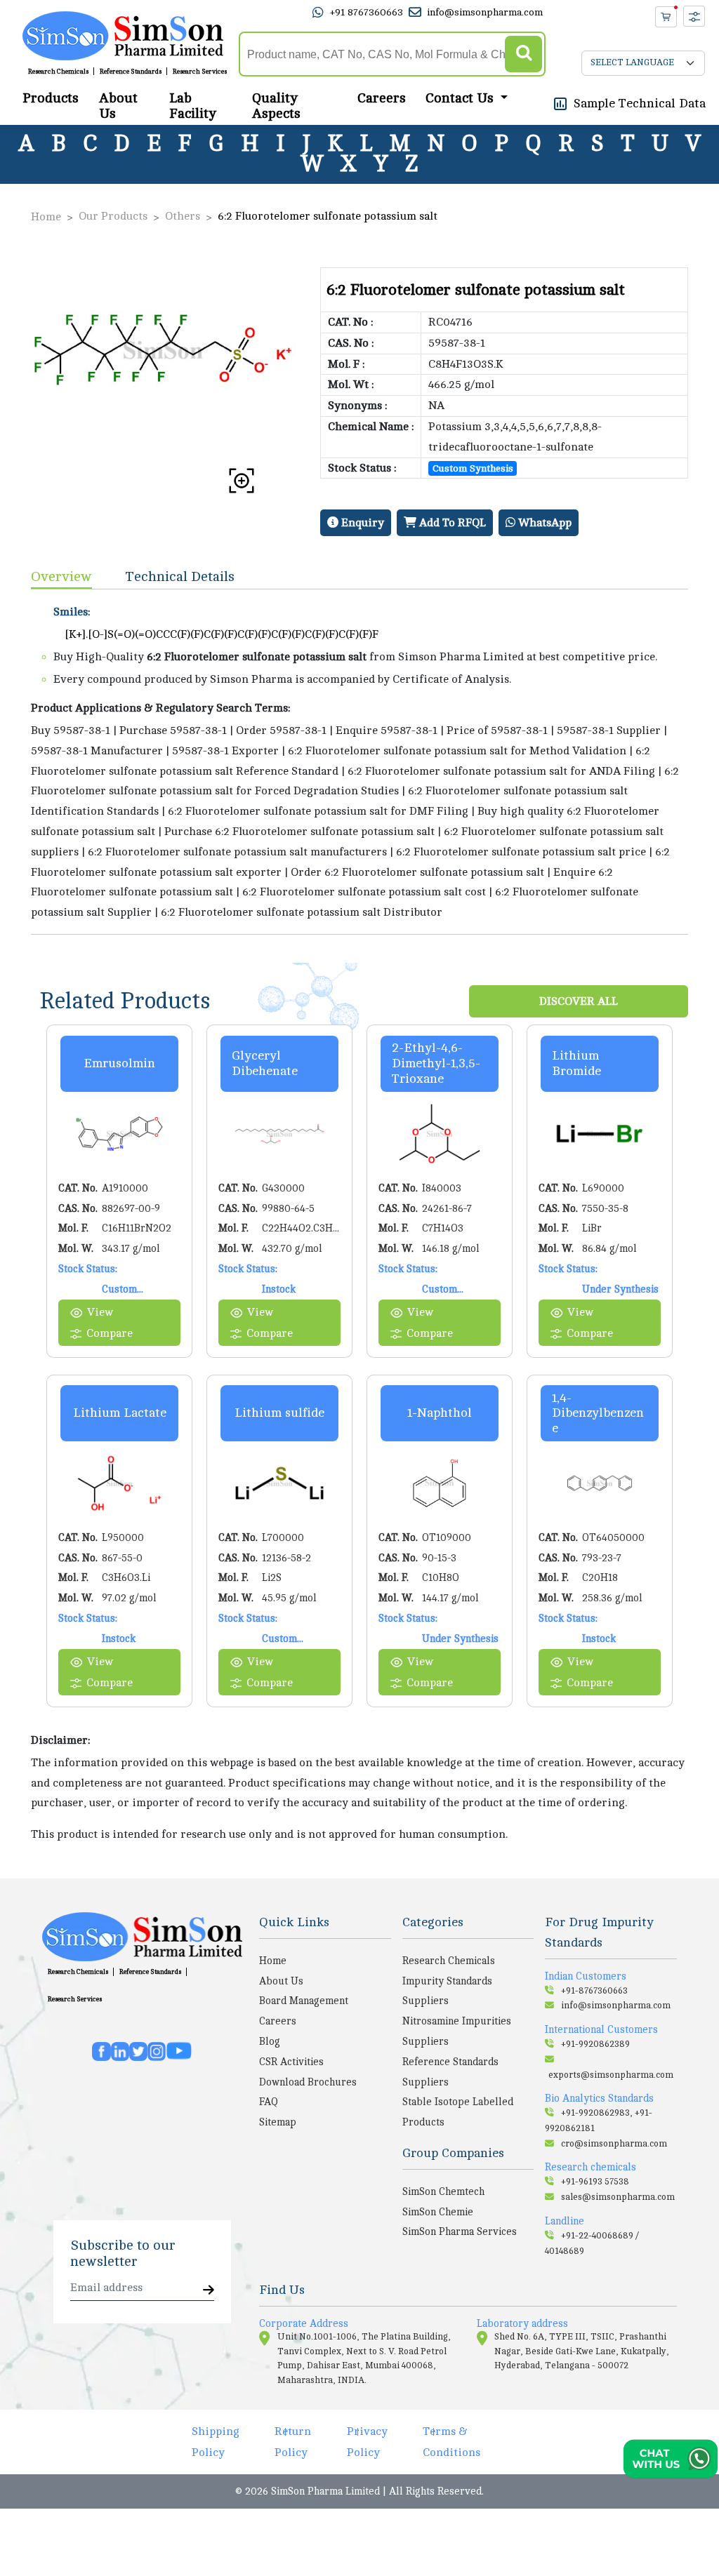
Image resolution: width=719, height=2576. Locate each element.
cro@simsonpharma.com (614, 2144)
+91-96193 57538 (595, 2182)
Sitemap (278, 2122)
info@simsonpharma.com (485, 12)
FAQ (269, 2102)
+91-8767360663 (594, 1991)
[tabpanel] (359, 762)
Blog (270, 2041)
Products (51, 98)
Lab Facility (193, 106)
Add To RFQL (451, 523)
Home (46, 217)
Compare (110, 1333)
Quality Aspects (276, 106)
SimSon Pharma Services (460, 2231)
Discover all (579, 1001)
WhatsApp (543, 523)
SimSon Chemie (438, 2212)
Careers (382, 98)
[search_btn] (523, 54)
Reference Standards (131, 72)
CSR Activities (291, 2062)
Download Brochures (308, 2082)
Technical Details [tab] (180, 576)
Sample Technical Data (640, 103)
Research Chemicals (58, 72)
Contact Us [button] (461, 98)
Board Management (304, 2001)
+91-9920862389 (595, 2044)
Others (183, 216)
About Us (118, 106)
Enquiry (361, 523)
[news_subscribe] (209, 2291)
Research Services (200, 72)
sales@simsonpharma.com (618, 2197)
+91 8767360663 (366, 12)
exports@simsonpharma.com (611, 2075)
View (100, 1312)
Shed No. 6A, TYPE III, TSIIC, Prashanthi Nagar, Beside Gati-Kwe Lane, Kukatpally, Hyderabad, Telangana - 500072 (582, 2351)
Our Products (113, 216)
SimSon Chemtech (443, 2191)
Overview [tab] (61, 576)
